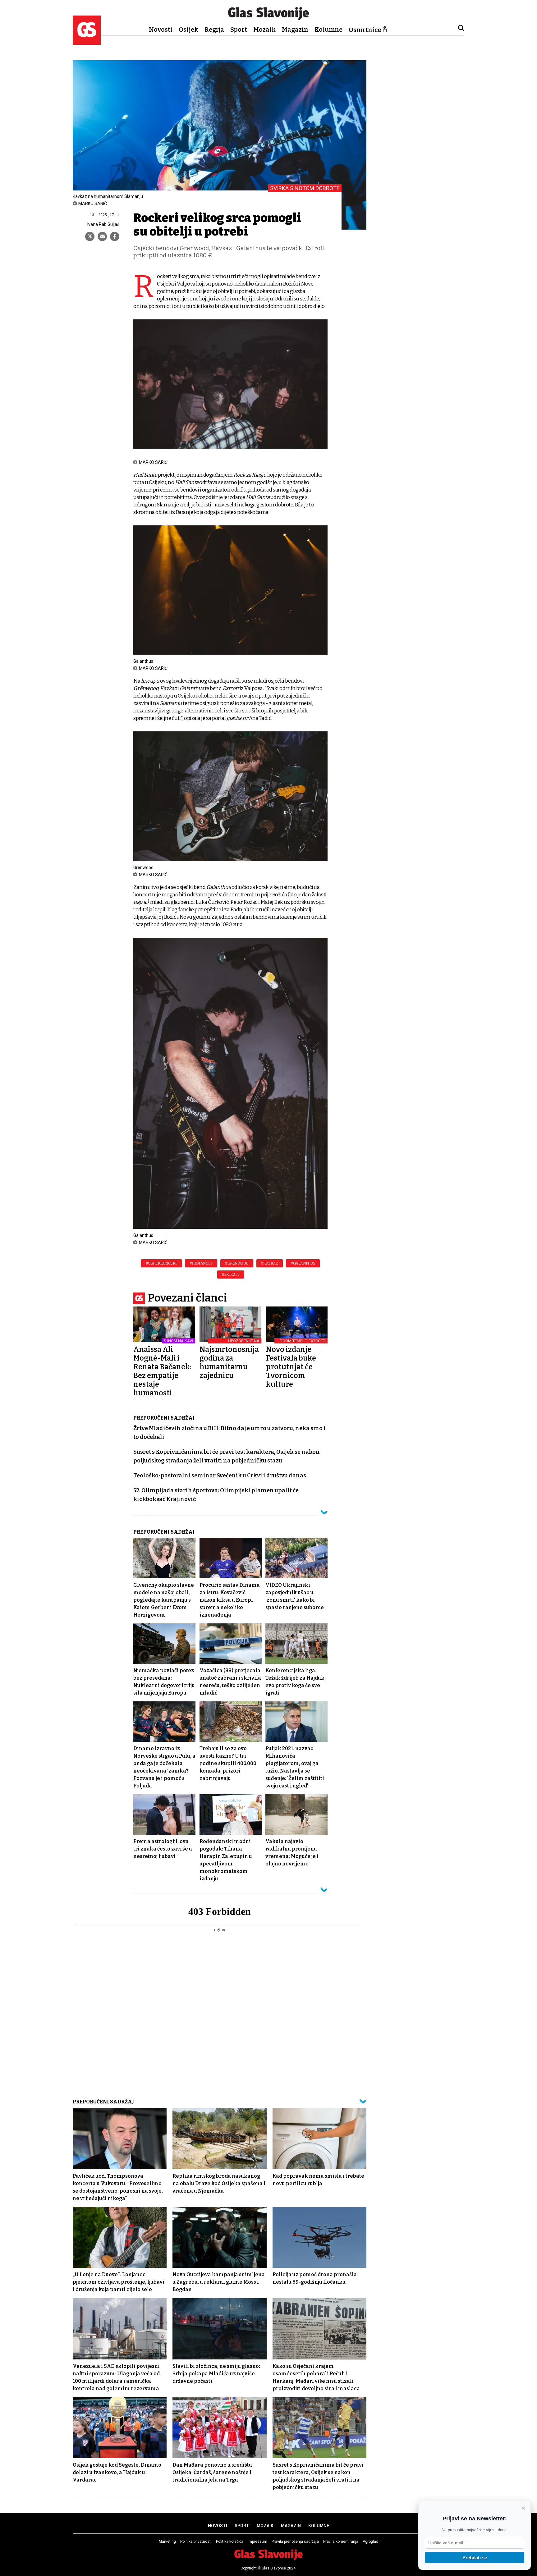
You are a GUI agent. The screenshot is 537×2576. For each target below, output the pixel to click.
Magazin (295, 30)
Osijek (188, 30)
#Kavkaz (270, 1263)
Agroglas (370, 2542)
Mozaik (264, 30)
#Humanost (201, 1263)
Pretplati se (475, 2558)
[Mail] (102, 236)
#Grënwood (237, 1263)
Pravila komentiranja (341, 2542)
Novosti (161, 30)
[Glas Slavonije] (87, 42)
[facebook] (115, 236)
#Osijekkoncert (161, 1263)
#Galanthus (303, 1263)
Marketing (167, 2542)
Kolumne (328, 30)
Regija (214, 30)
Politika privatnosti (196, 2542)
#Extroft (231, 1274)
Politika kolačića (230, 2542)
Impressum (257, 2542)
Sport (239, 30)
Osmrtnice (365, 30)
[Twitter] (90, 236)
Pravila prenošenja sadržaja (295, 2542)
